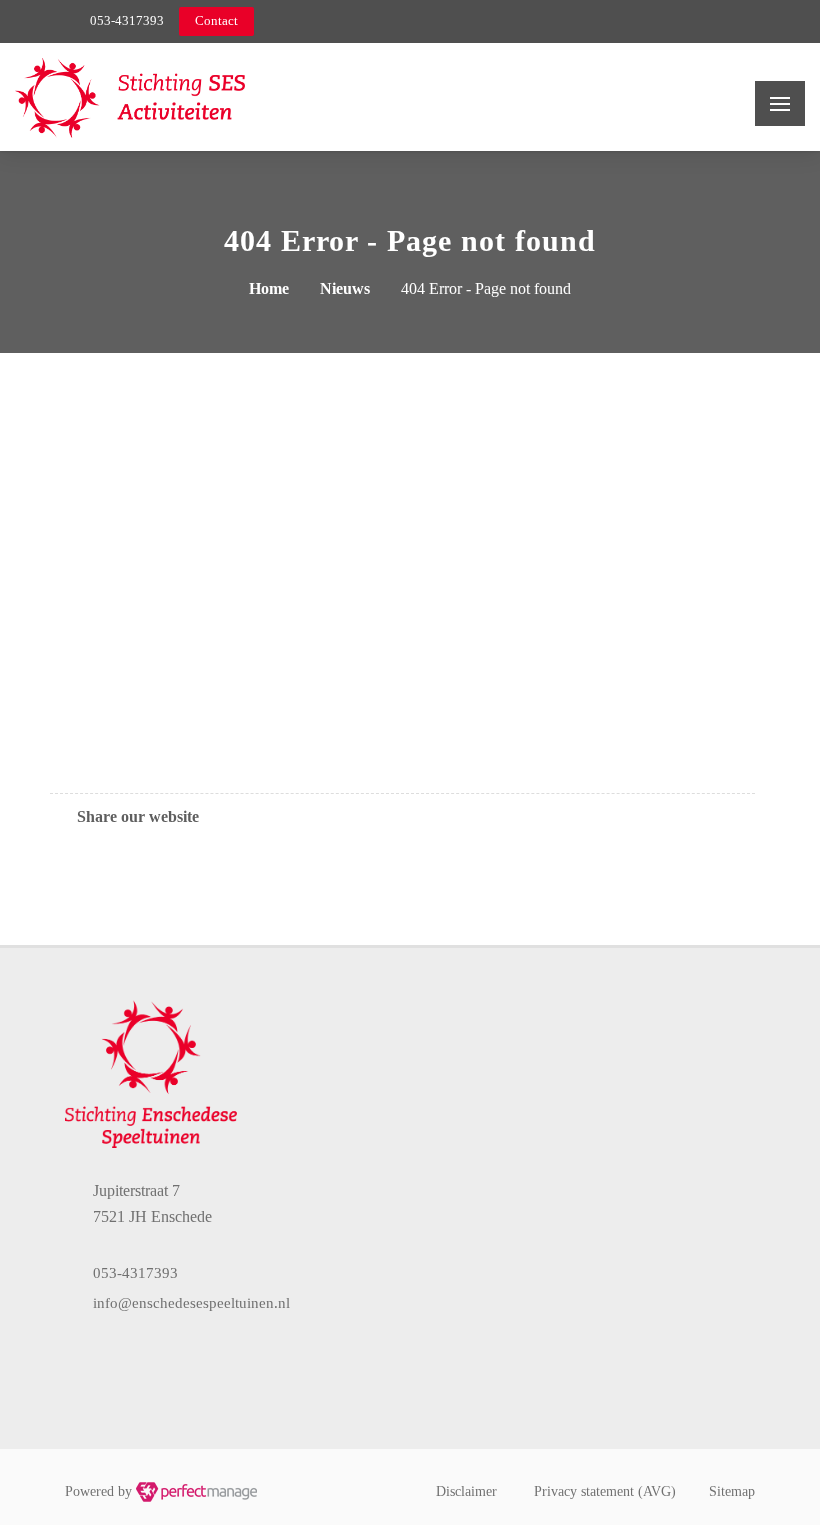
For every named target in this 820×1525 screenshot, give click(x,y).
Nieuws (345, 288)
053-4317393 (127, 20)
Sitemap (732, 1491)
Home (269, 288)
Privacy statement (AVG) (605, 1491)
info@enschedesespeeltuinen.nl (191, 1303)
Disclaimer (466, 1491)
